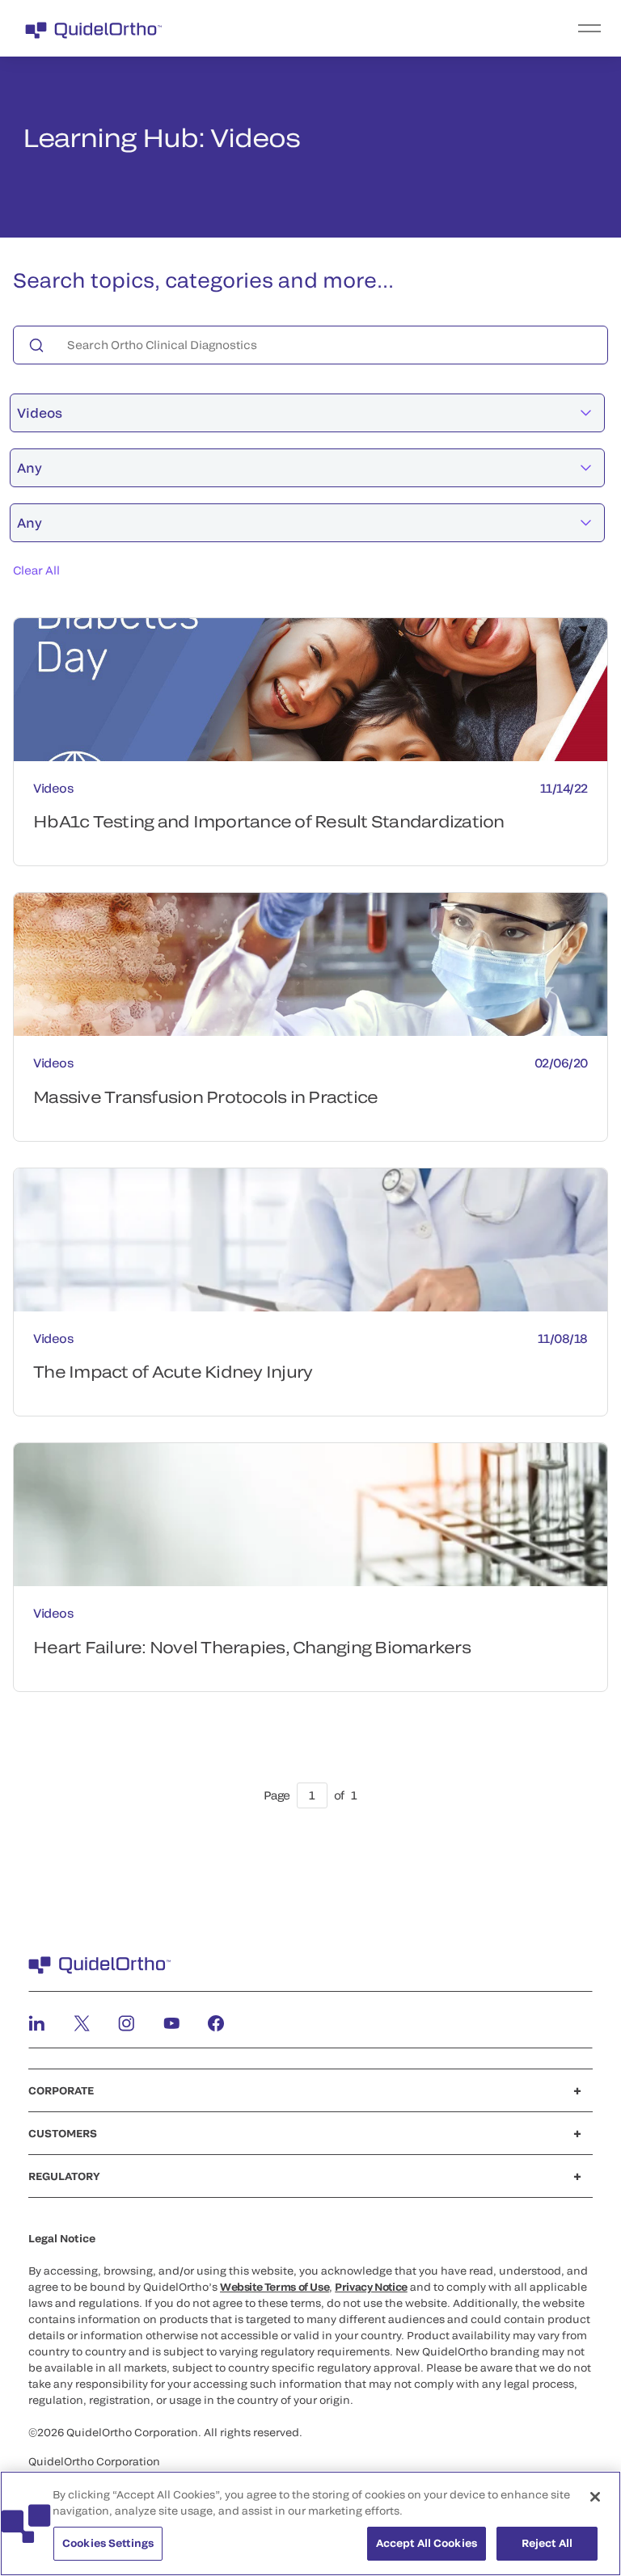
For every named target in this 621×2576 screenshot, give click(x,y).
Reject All (547, 2543)
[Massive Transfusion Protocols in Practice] (310, 964)
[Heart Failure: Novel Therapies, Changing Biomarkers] (310, 1515)
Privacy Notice (371, 2287)
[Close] (595, 2497)
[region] (310, 2523)
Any (30, 467)
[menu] (410, 28)
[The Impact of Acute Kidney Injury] (310, 1240)
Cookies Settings (108, 2543)
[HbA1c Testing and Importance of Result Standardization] (310, 690)
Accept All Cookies (427, 2543)
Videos (40, 412)
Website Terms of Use (275, 2287)
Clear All (36, 570)
